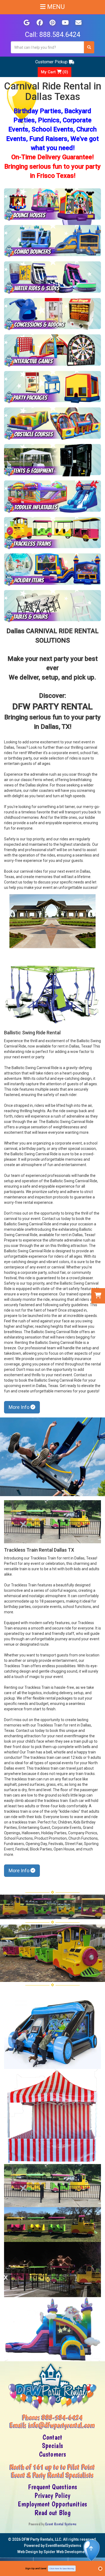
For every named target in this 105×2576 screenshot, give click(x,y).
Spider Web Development (66, 2552)
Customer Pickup (51, 62)
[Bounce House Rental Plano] (52, 205)
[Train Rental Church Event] (52, 2186)
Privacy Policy (52, 2495)
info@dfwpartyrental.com (62, 2425)
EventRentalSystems (63, 2546)
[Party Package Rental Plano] (52, 387)
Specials (52, 2446)
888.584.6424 (60, 35)
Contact (52, 2437)
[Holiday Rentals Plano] (52, 570)
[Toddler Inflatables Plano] (52, 497)
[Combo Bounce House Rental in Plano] (52, 241)
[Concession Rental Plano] (52, 314)
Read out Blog (52, 2513)
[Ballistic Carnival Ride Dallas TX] (52, 994)
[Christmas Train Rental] (52, 2270)
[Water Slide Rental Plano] (52, 278)
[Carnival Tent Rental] (52, 2116)
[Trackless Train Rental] (52, 1522)
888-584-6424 (62, 2417)
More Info (20, 1407)
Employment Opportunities (52, 2504)
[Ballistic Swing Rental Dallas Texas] (52, 1457)
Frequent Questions (52, 2487)
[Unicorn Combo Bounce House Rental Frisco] (52, 2329)
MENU (55, 7)
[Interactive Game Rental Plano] (52, 351)
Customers (52, 2454)
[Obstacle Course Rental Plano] (52, 424)
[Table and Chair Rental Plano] (52, 606)
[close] (100, 2569)
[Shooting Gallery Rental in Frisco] (52, 2030)
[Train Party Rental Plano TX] (52, 533)
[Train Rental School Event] (52, 2225)
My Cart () (55, 72)
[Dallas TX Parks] (52, 921)
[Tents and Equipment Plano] (52, 460)
